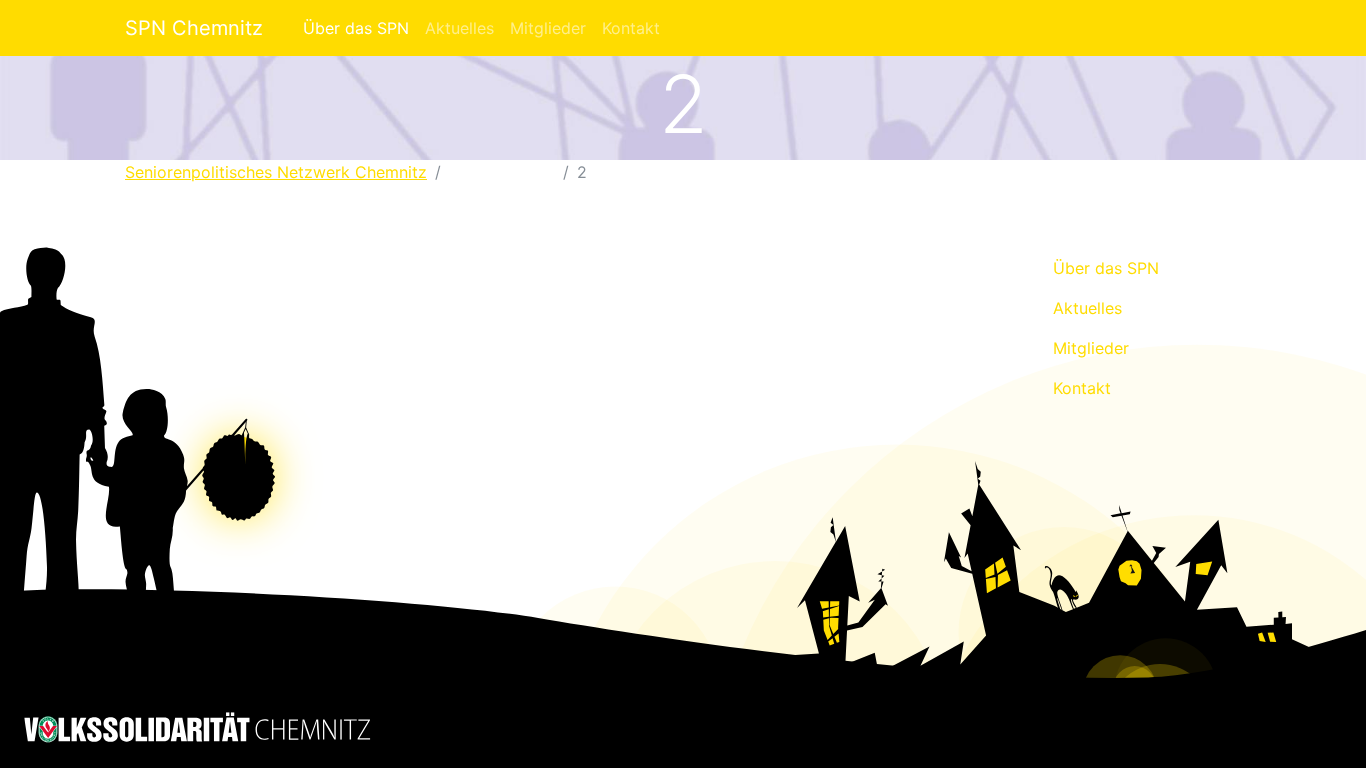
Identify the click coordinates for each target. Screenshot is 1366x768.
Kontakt (631, 28)
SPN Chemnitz (194, 28)
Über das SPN (356, 28)
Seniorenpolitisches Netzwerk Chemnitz (276, 172)
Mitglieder (548, 28)
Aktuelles (459, 28)
